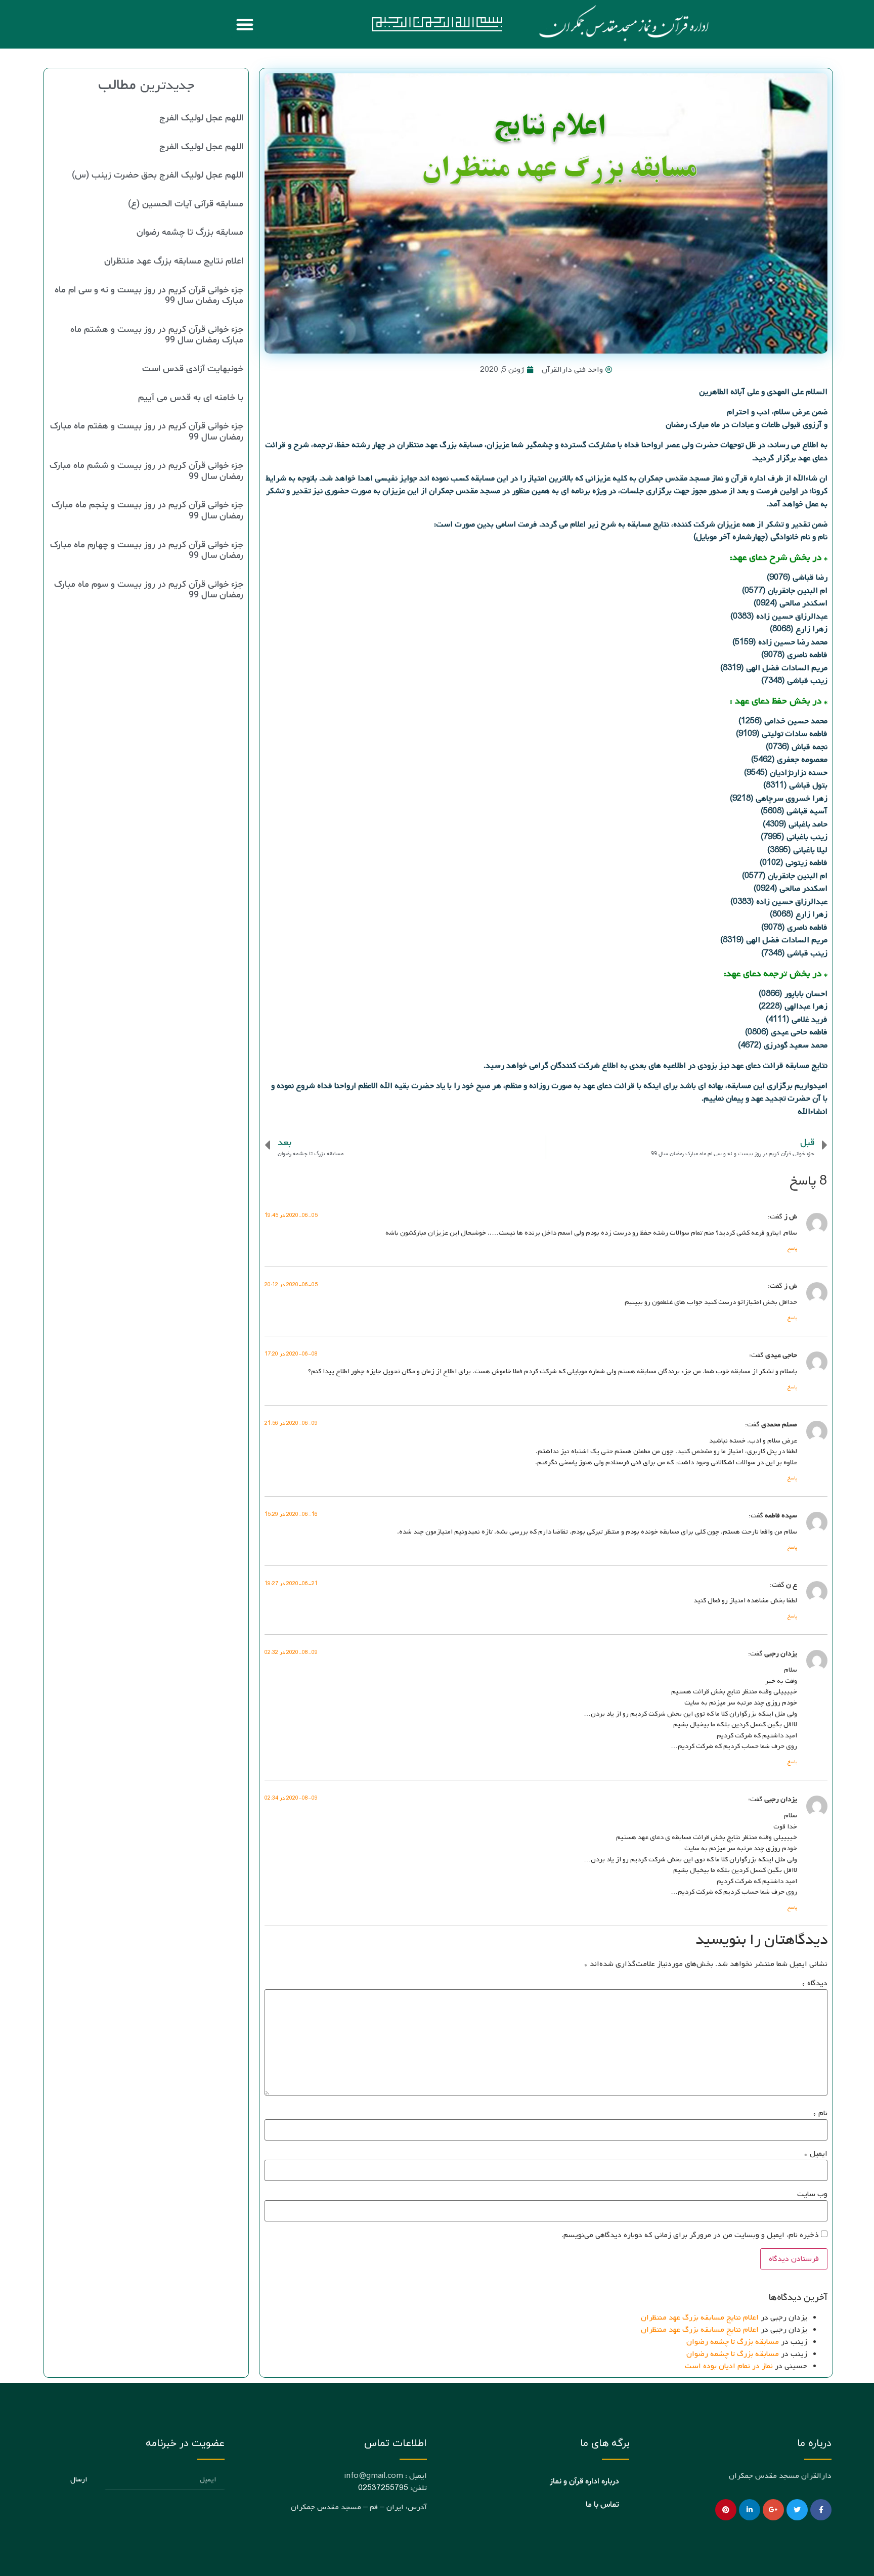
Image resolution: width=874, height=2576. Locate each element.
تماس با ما (602, 2505)
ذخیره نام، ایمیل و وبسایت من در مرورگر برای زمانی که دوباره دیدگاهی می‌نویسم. (690, 2235)
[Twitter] (797, 2510)
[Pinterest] (726, 2510)
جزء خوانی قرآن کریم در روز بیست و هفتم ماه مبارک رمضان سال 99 (147, 432)
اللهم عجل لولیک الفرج (201, 118)
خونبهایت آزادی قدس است (193, 369)
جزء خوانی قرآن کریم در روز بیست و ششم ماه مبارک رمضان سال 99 (146, 471)
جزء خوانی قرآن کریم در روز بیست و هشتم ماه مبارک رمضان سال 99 (157, 335)
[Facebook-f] (821, 2510)
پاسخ (792, 1249)
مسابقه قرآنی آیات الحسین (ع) (186, 204)
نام (820, 2113)
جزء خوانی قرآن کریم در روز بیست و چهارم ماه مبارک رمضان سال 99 (147, 551)
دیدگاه (815, 1983)
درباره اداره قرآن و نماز (584, 2481)
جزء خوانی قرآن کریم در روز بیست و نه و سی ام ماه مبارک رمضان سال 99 (149, 296)
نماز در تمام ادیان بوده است (729, 2366)
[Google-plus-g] (773, 2510)
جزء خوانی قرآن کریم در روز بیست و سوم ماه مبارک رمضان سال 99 (149, 590)
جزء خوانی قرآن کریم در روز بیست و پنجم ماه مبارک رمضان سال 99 (147, 511)
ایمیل (816, 2154)
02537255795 (383, 2488)
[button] (245, 24)
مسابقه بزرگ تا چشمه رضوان (733, 2342)
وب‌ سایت (812, 2194)
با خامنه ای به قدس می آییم (191, 398)
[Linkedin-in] (750, 2510)
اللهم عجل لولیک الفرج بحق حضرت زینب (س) (158, 175)
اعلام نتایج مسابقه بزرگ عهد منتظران (700, 2318)
